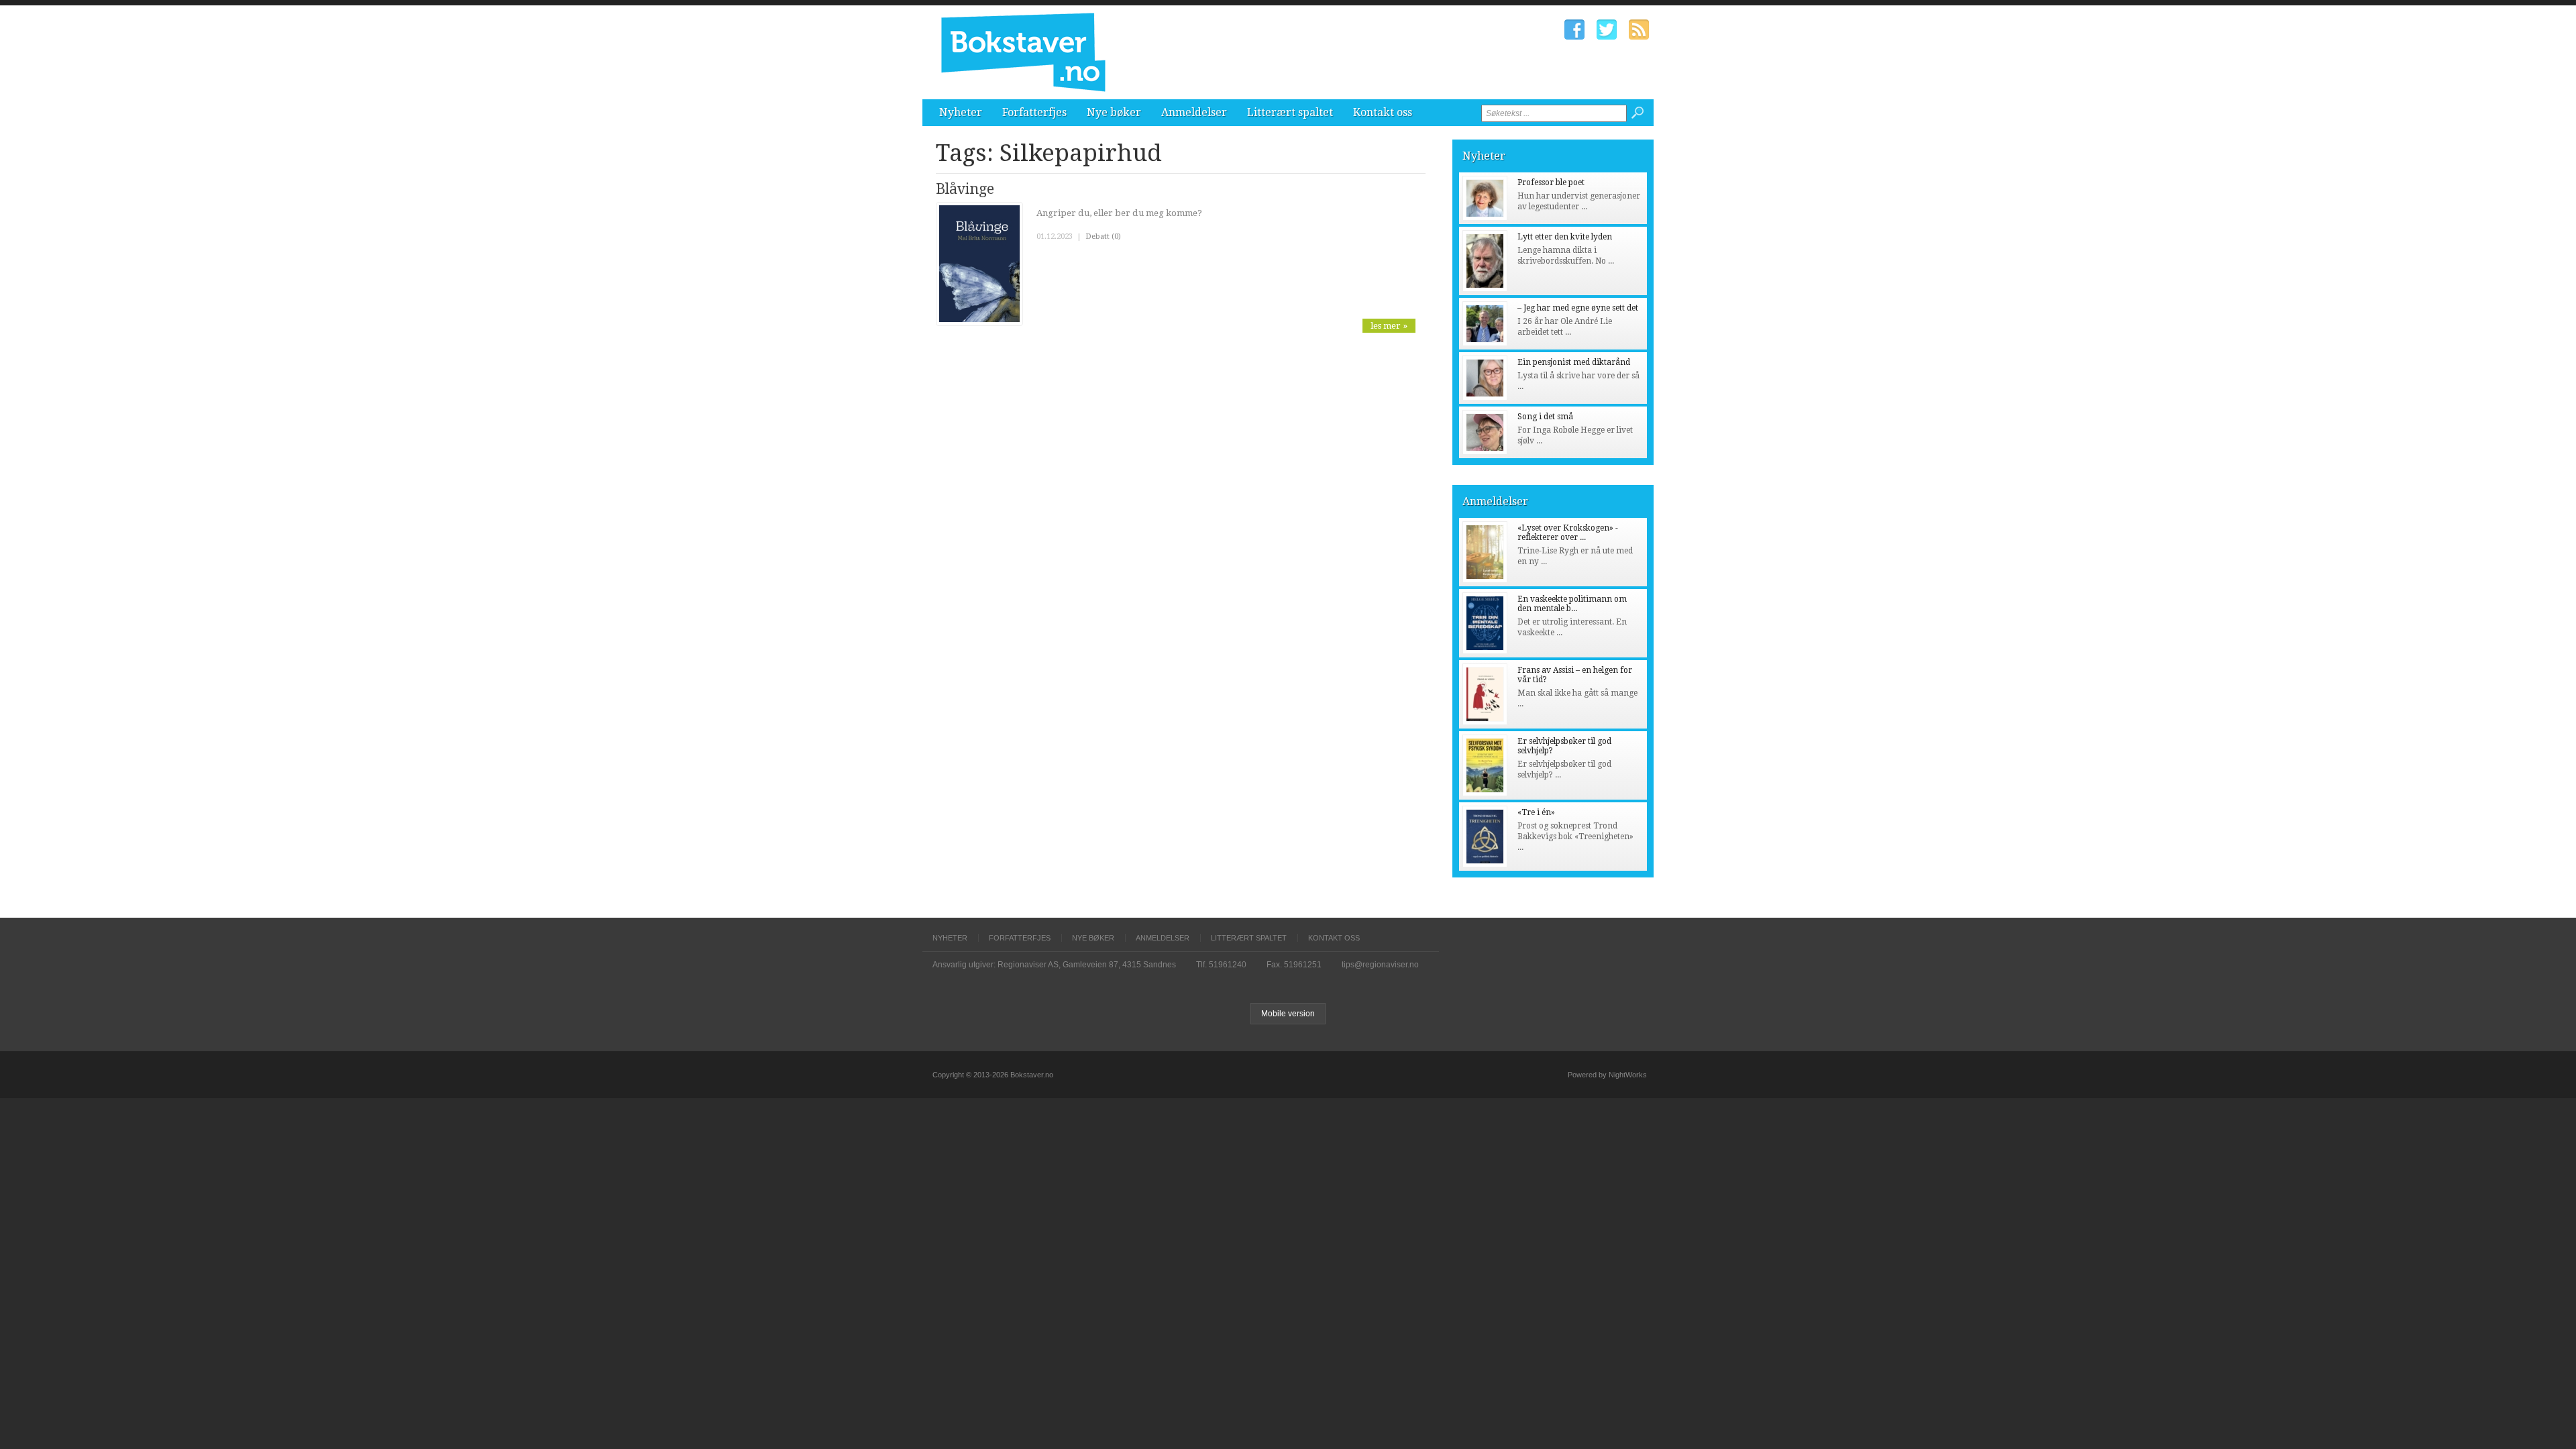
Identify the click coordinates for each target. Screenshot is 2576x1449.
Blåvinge (965, 189)
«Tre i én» (1536, 812)
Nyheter (961, 112)
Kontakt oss (1383, 112)
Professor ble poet (1551, 182)
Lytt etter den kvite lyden (1565, 237)
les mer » (1389, 326)
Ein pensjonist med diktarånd (1574, 362)
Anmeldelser (1194, 112)
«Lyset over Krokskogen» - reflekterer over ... (1568, 533)
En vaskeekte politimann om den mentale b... (1572, 604)
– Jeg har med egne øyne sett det (1578, 308)
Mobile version (1288, 1014)
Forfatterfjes (1034, 112)
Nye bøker (1114, 112)
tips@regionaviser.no (1380, 965)
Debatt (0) (1103, 236)
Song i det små (1545, 417)
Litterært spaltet (1290, 112)
